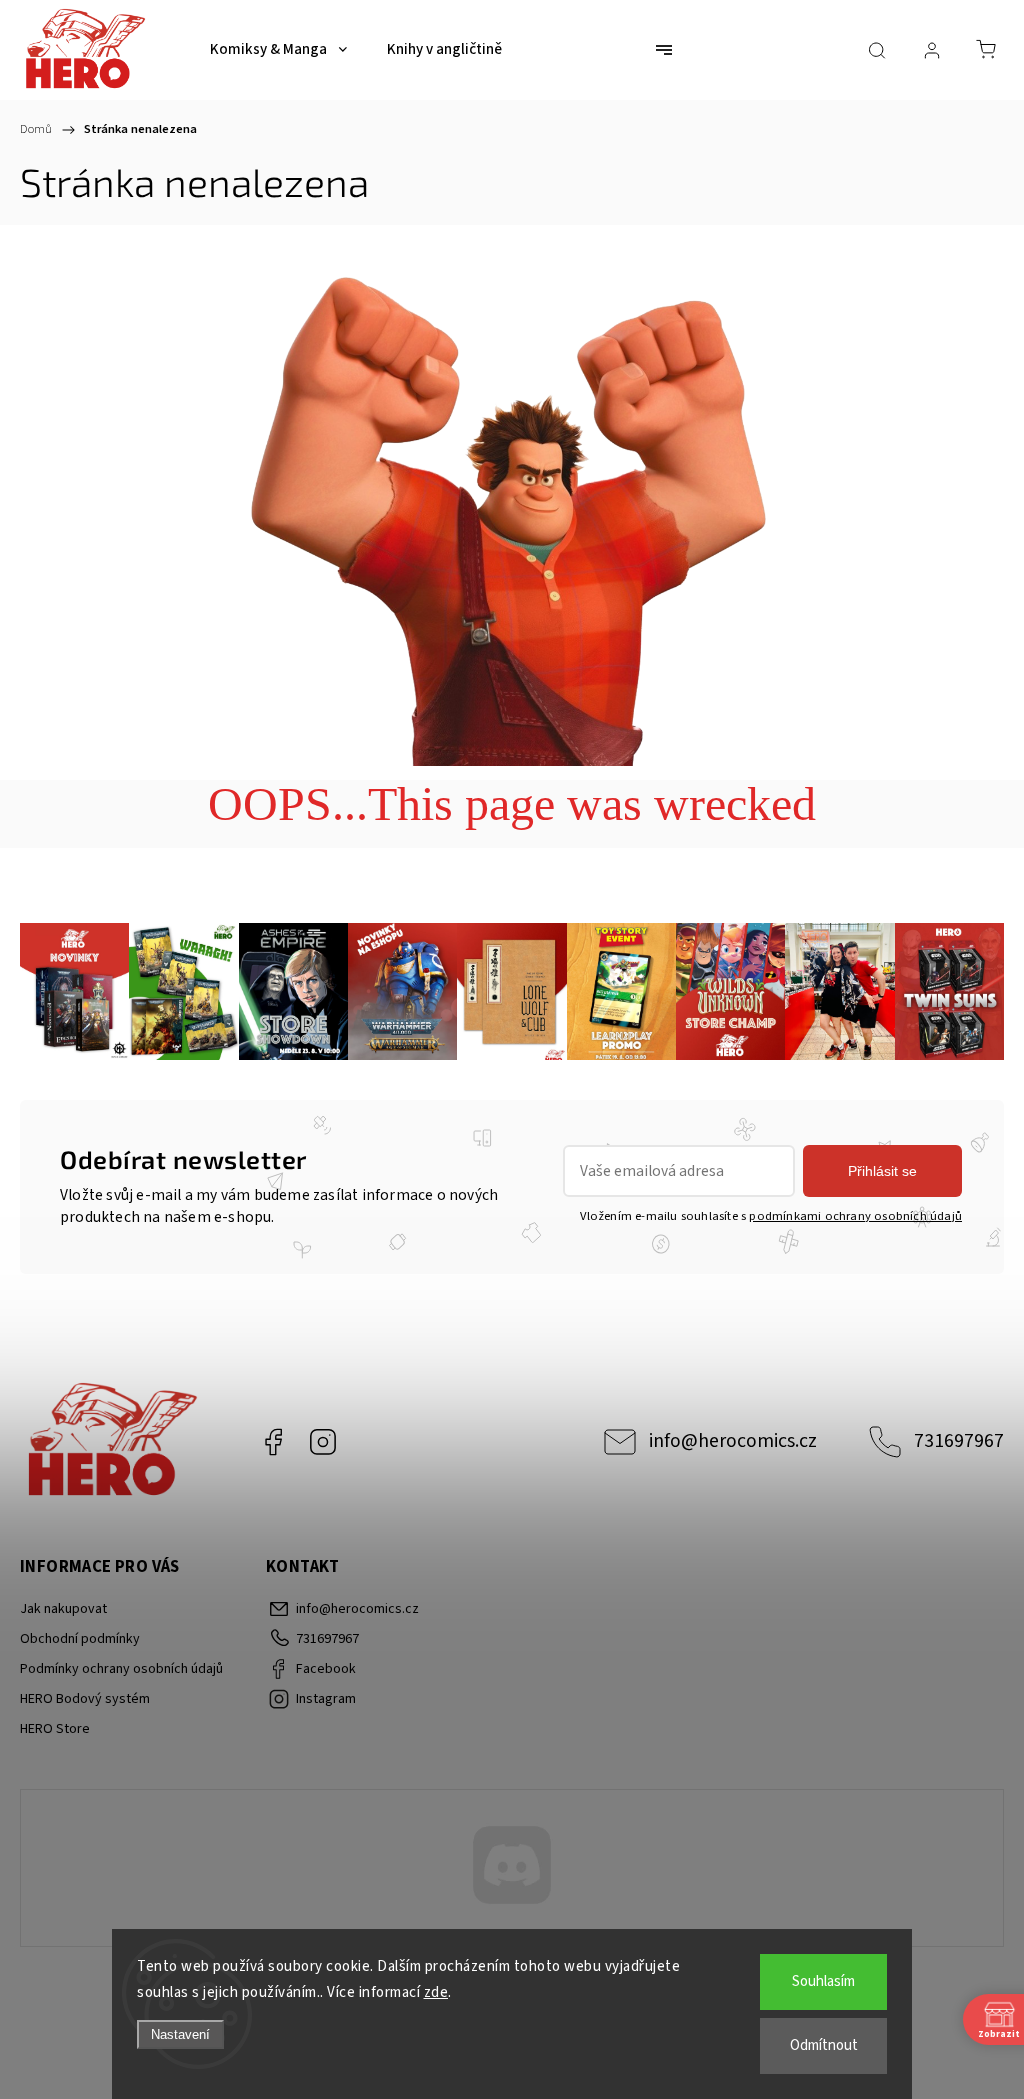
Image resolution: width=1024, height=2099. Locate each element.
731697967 (959, 1441)
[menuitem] (278, 50)
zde (436, 1992)
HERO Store (55, 1729)
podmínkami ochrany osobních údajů (855, 1216)
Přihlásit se (882, 1171)
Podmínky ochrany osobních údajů (121, 1669)
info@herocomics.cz (733, 1441)
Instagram (323, 1442)
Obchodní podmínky (80, 1639)
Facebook (273, 1442)
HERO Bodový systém (85, 1699)
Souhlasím (823, 1981)
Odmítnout (824, 2045)
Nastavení (180, 2034)
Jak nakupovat (63, 1609)
